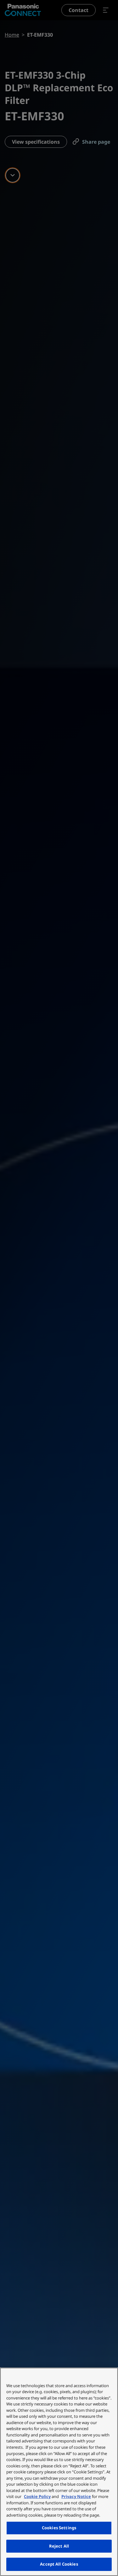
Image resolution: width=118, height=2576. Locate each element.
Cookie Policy (37, 2496)
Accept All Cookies (59, 2564)
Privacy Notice (76, 2496)
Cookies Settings (59, 2528)
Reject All (59, 2546)
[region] (59, 2472)
